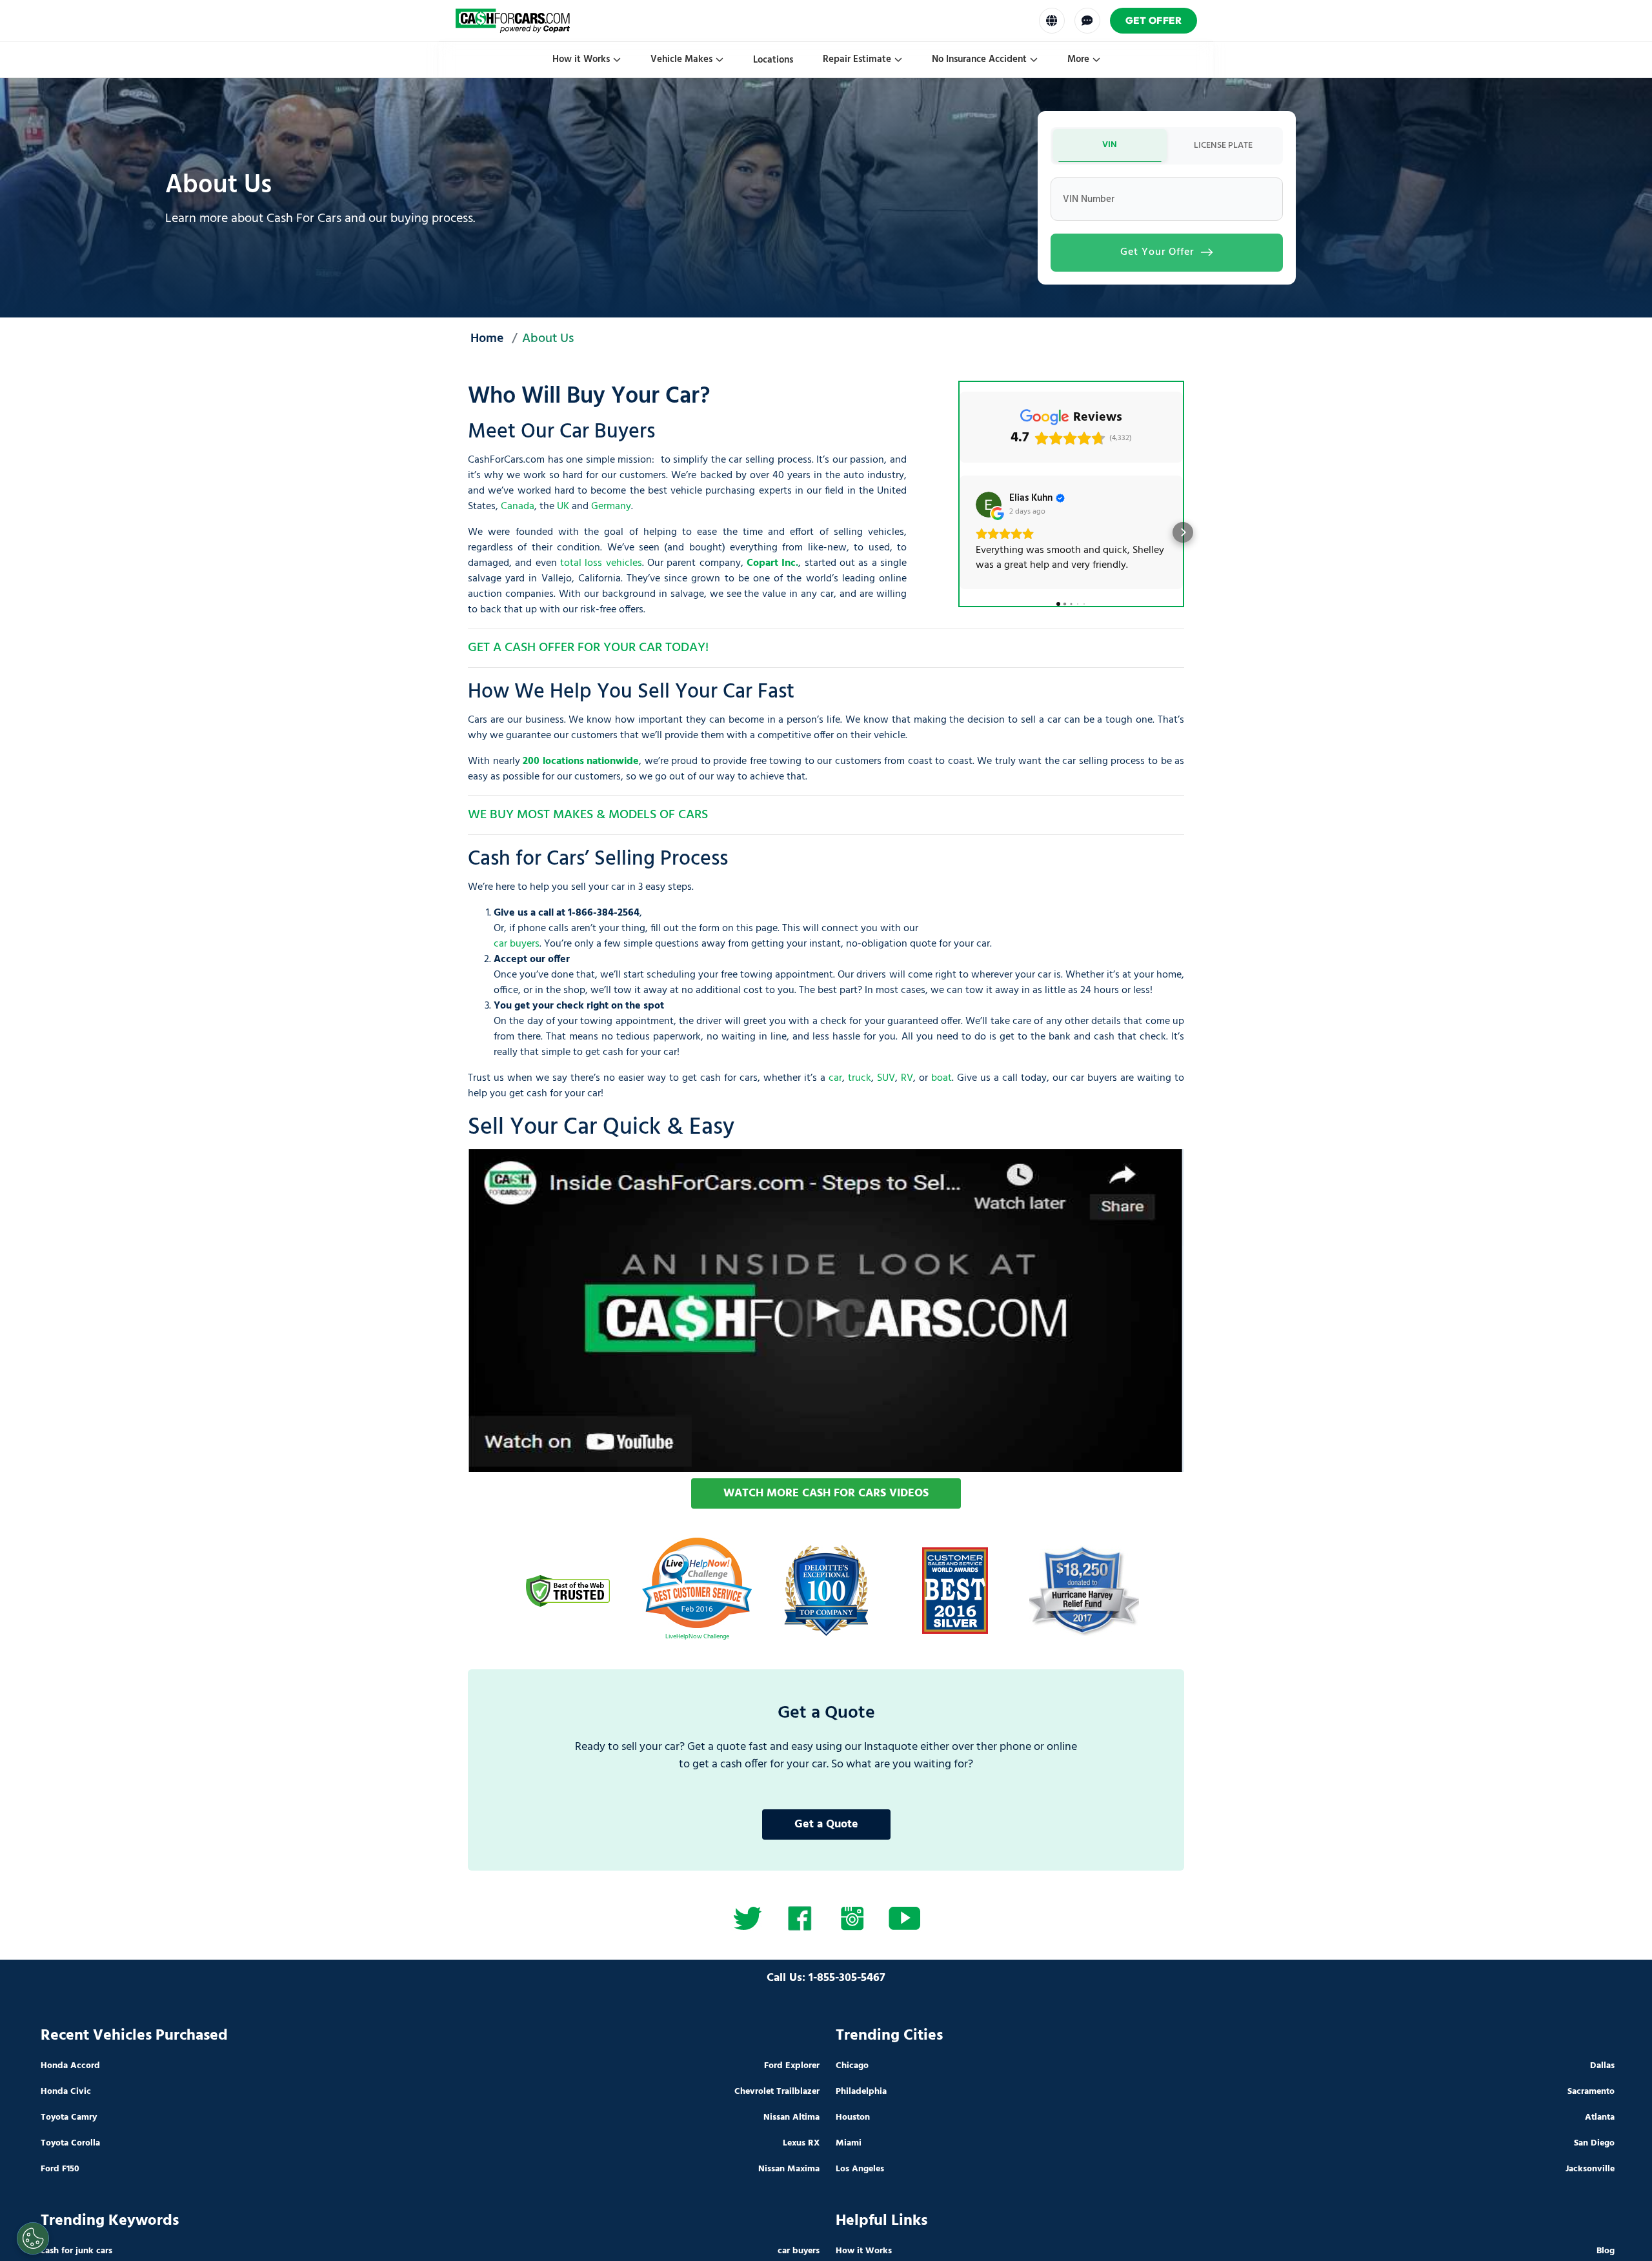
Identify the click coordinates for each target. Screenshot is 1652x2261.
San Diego (1594, 2143)
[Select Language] (1052, 21)
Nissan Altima (791, 2117)
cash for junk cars (76, 2251)
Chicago (852, 2066)
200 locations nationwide (581, 761)
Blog (1606, 2251)
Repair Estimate (857, 59)
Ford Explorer (792, 2066)
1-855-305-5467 (847, 1978)
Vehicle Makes (681, 59)
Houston (853, 2117)
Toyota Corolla (70, 2143)
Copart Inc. (772, 563)
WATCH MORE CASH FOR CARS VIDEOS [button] (826, 1493)
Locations (773, 60)
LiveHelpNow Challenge (697, 1636)
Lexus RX (801, 2143)
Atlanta (1600, 2117)
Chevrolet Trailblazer (777, 2092)
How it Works (581, 59)
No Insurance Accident (979, 59)
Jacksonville (1590, 2169)
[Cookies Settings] (33, 2238)
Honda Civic (66, 2092)
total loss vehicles (601, 563)
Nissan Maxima (789, 2169)
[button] (960, 532)
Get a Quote (826, 1824)
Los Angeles (860, 2169)
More (1078, 59)
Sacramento (1591, 2092)
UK (563, 507)
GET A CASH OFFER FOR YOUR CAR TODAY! (588, 648)
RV (907, 1078)
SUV (886, 1078)
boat (942, 1078)
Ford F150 (60, 2169)
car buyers (517, 944)
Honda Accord (70, 2066)
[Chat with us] (1087, 21)
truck (860, 1078)
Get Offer (1154, 20)
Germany (611, 507)
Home (487, 339)
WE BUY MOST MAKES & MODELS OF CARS (588, 815)
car (835, 1078)
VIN (1110, 145)
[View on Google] (989, 505)
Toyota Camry (69, 2117)
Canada (518, 507)
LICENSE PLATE (1223, 146)
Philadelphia (861, 2092)
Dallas (1602, 2066)
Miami (849, 2143)
